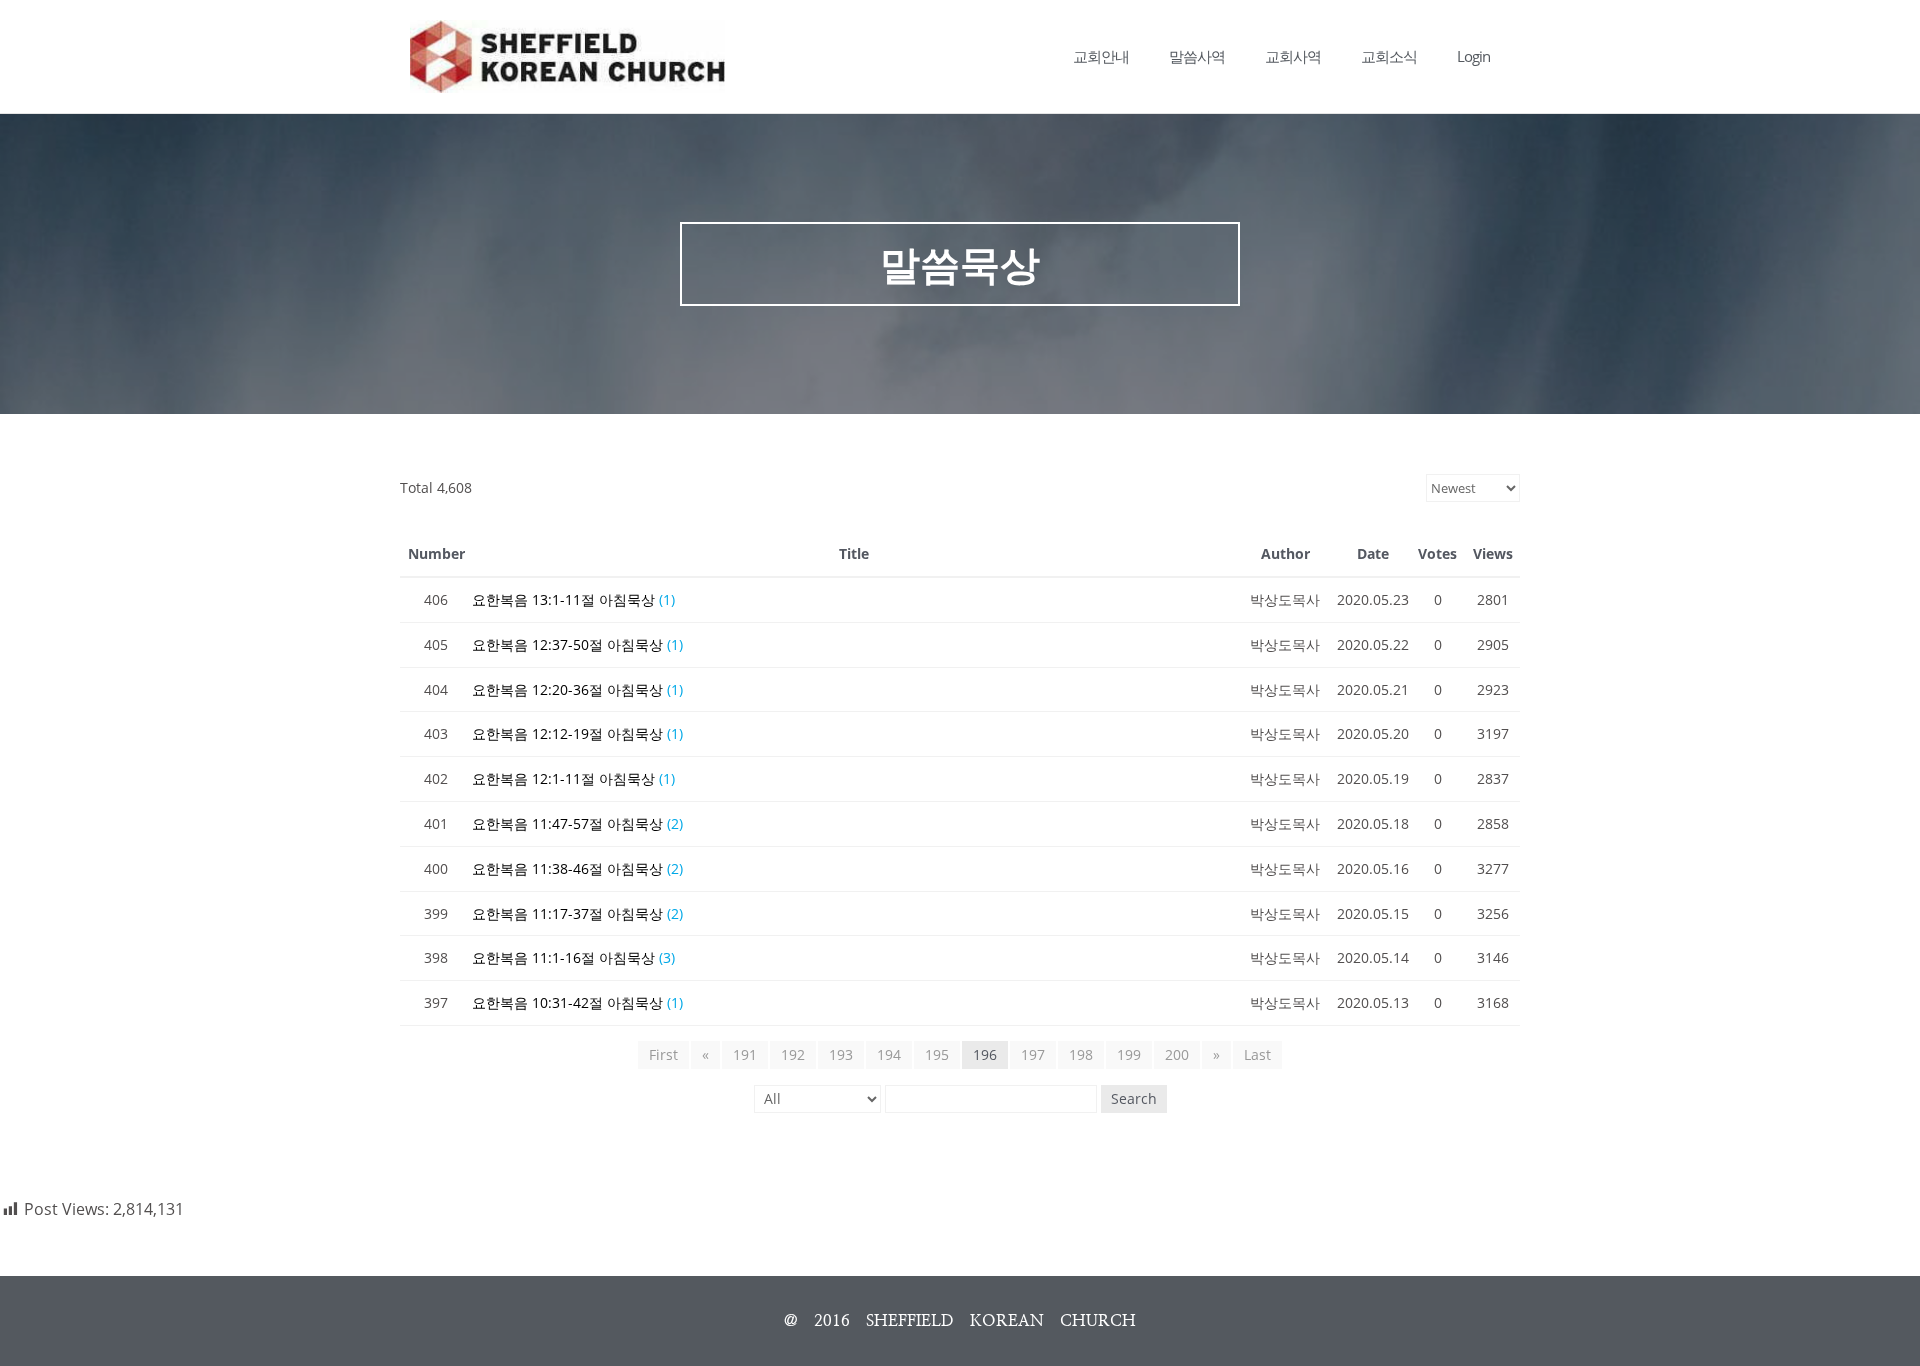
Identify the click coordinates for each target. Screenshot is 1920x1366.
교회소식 (1389, 56)
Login (1473, 56)
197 (1033, 1054)
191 (745, 1054)
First (663, 1054)
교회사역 (1293, 56)
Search (1134, 1098)
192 (793, 1054)
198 (1081, 1054)
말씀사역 (1197, 56)
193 (841, 1054)
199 (1129, 1054)
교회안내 (1101, 56)
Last (1257, 1054)
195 (937, 1054)
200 (1177, 1054)
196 (985, 1054)
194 (889, 1054)
